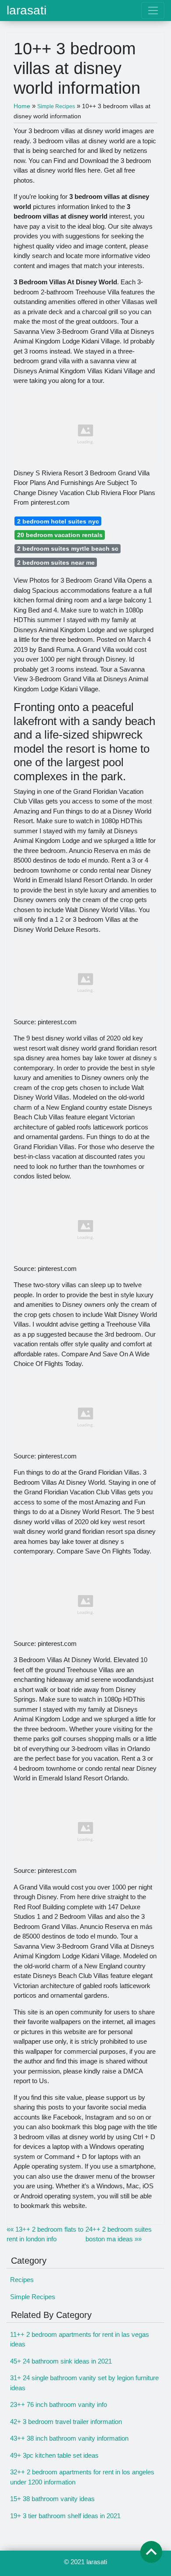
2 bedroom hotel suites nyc (58, 521)
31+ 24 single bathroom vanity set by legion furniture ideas (84, 2383)
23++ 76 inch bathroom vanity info (59, 2404)
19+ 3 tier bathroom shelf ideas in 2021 (65, 2516)
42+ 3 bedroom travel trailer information (66, 2422)
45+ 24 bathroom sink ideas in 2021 (61, 2361)
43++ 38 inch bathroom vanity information (69, 2438)
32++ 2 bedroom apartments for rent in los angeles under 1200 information (82, 2477)
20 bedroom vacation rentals (60, 535)
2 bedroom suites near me (56, 563)
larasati (27, 11)
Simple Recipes (33, 2297)
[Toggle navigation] (153, 11)
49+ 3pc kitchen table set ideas (54, 2455)
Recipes (22, 2280)
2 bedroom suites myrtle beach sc (68, 548)
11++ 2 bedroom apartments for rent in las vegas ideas (80, 2339)
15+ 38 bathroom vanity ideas (52, 2499)
